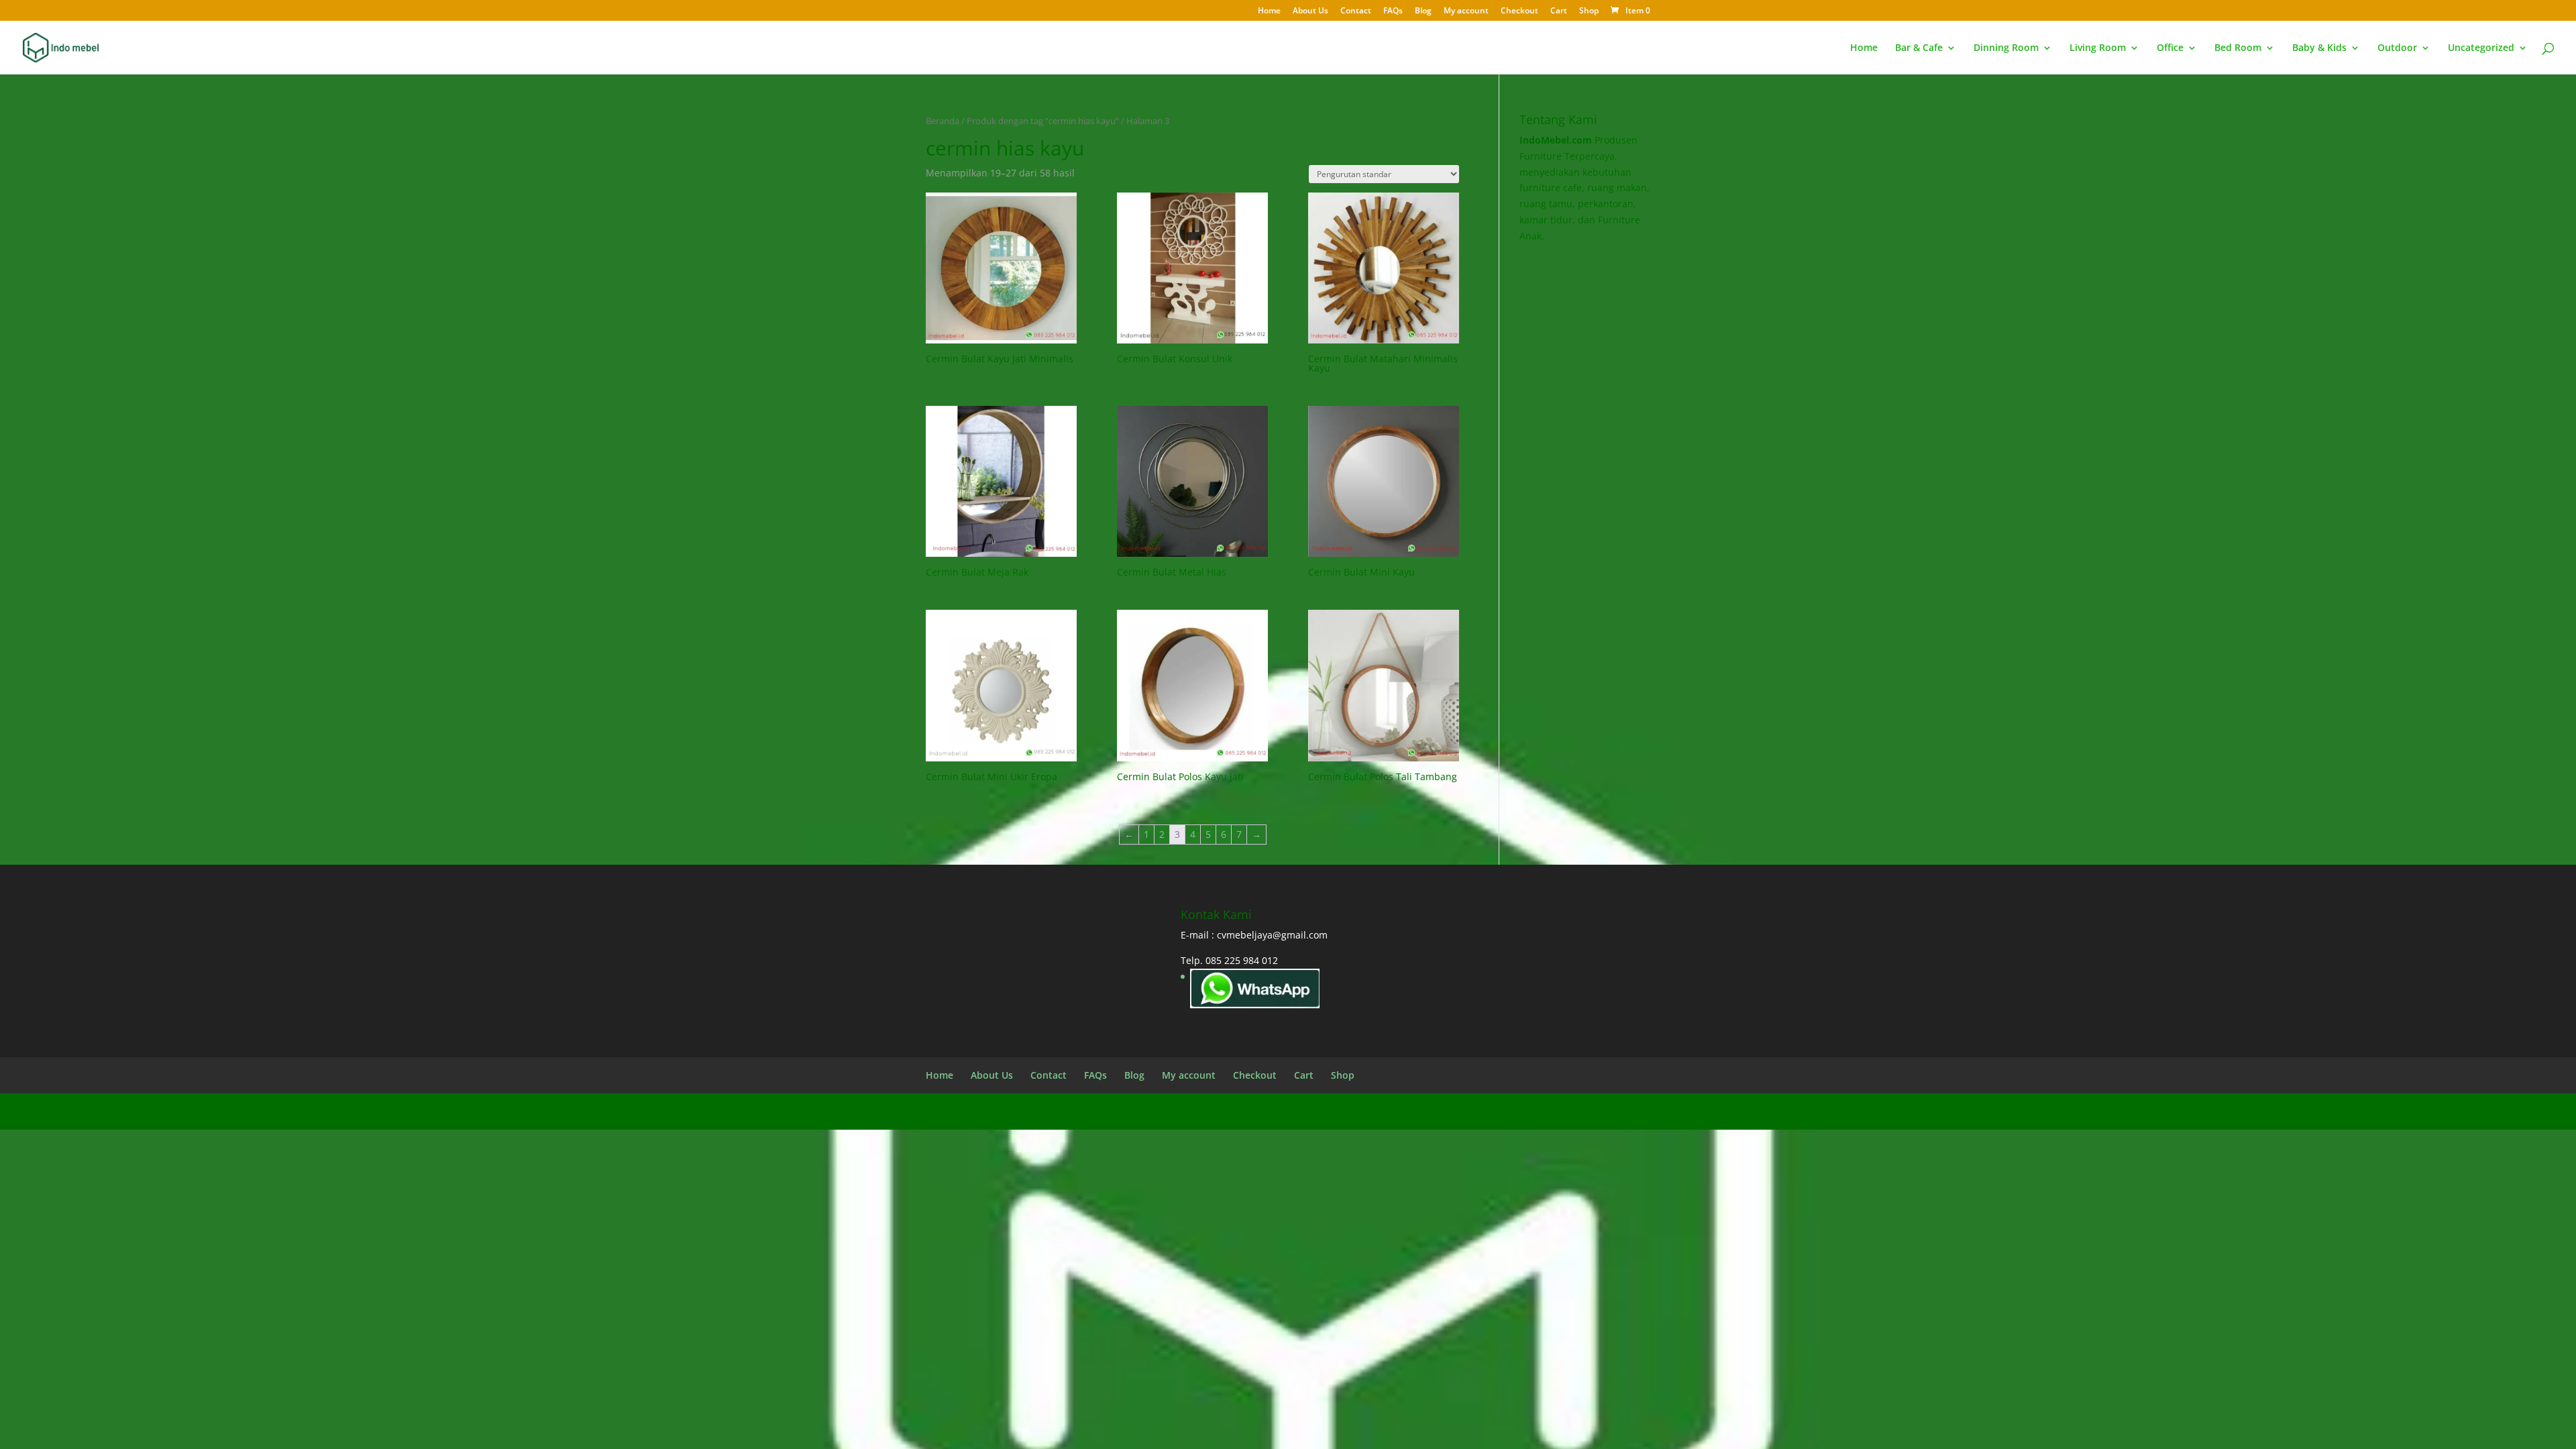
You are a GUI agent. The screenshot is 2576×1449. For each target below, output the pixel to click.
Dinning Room (2006, 48)
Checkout (1519, 11)
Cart (1559, 11)
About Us (1310, 11)
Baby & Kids (2319, 48)
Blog (1423, 11)
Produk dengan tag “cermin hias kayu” (1043, 121)
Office (2170, 48)
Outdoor (2397, 48)
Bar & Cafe (1919, 48)
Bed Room (2238, 48)
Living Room (2098, 48)
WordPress (1174, 1111)
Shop (1589, 11)
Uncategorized (2481, 48)
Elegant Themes (1033, 1111)
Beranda (943, 121)
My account (1466, 11)
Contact (1356, 11)
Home (1269, 11)
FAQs (1393, 11)
